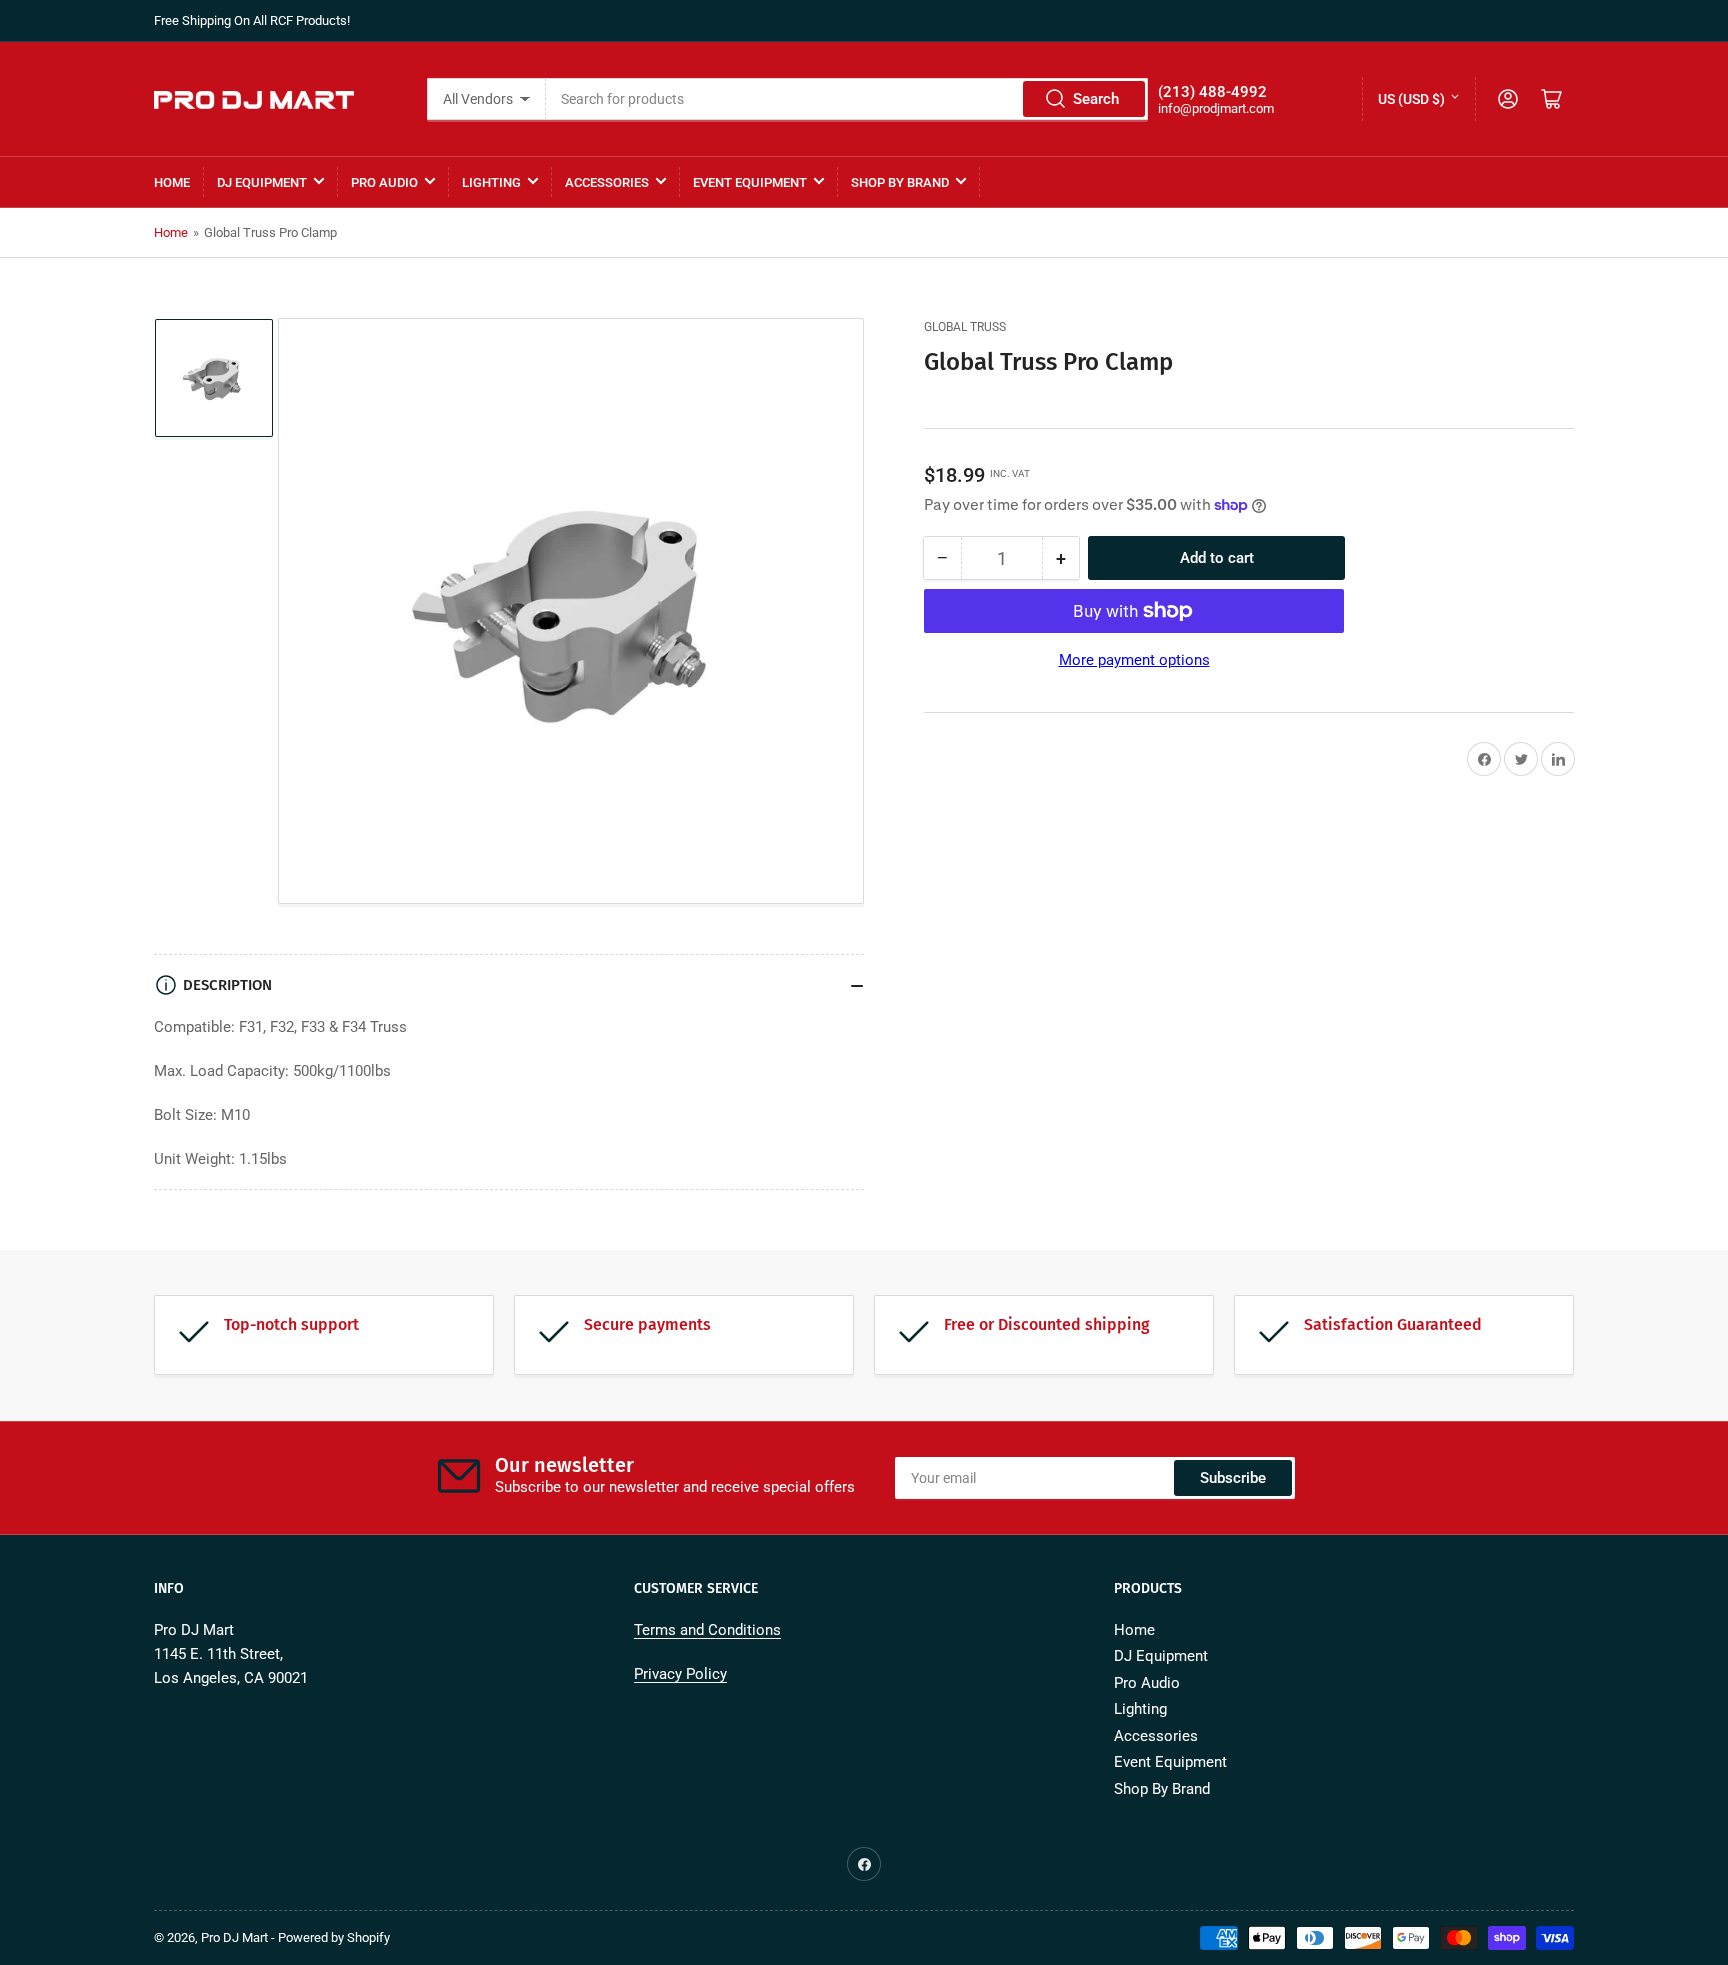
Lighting (491, 182)
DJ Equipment (262, 182)
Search (1096, 99)
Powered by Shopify (334, 1937)
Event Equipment (750, 182)
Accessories (607, 182)
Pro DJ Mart (234, 1937)
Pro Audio (384, 182)
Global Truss (965, 327)
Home (172, 182)
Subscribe (1233, 1478)
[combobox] (846, 99)
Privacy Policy (680, 1674)
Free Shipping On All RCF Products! (252, 20)
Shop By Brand (900, 182)
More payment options (1134, 660)
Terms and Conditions (707, 1630)
